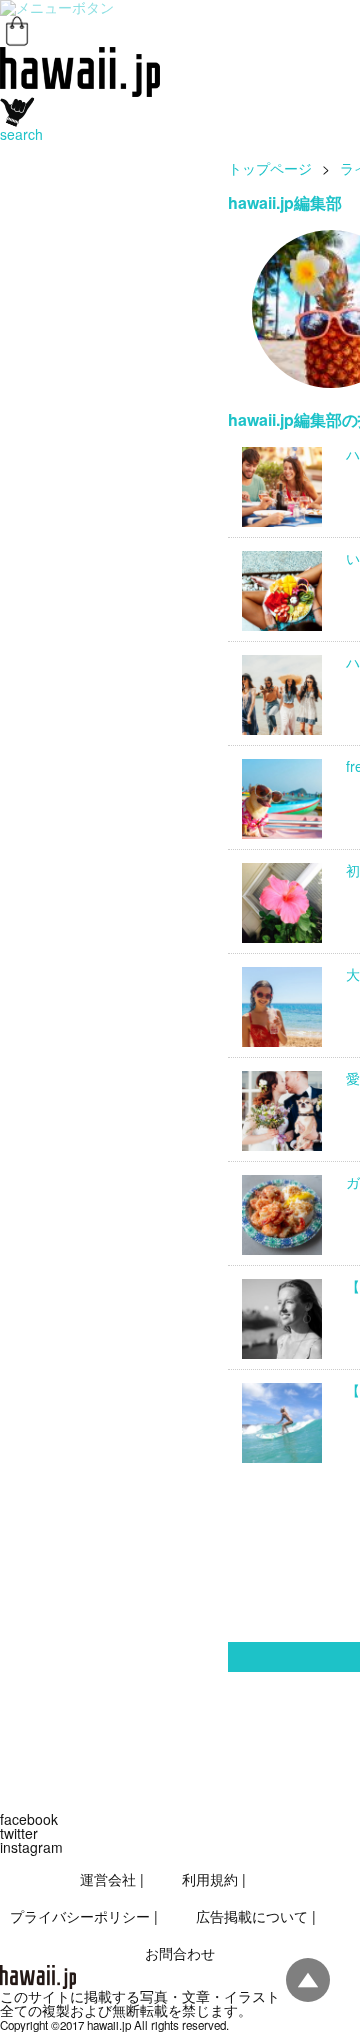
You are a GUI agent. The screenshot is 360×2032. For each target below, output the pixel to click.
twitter (19, 1833)
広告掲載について (252, 1916)
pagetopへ (308, 1980)
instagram (31, 1847)
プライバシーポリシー (80, 1916)
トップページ (270, 168)
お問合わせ (180, 1953)
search (21, 134)
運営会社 (108, 1879)
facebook (29, 1819)
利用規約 (210, 1879)
